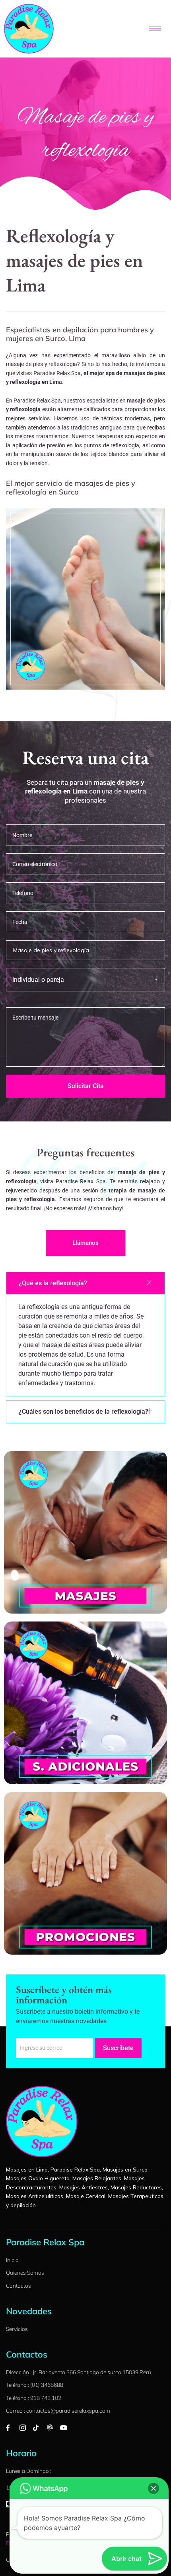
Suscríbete (118, 2048)
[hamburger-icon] (155, 29)
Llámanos (85, 1243)
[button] (85, 1283)
